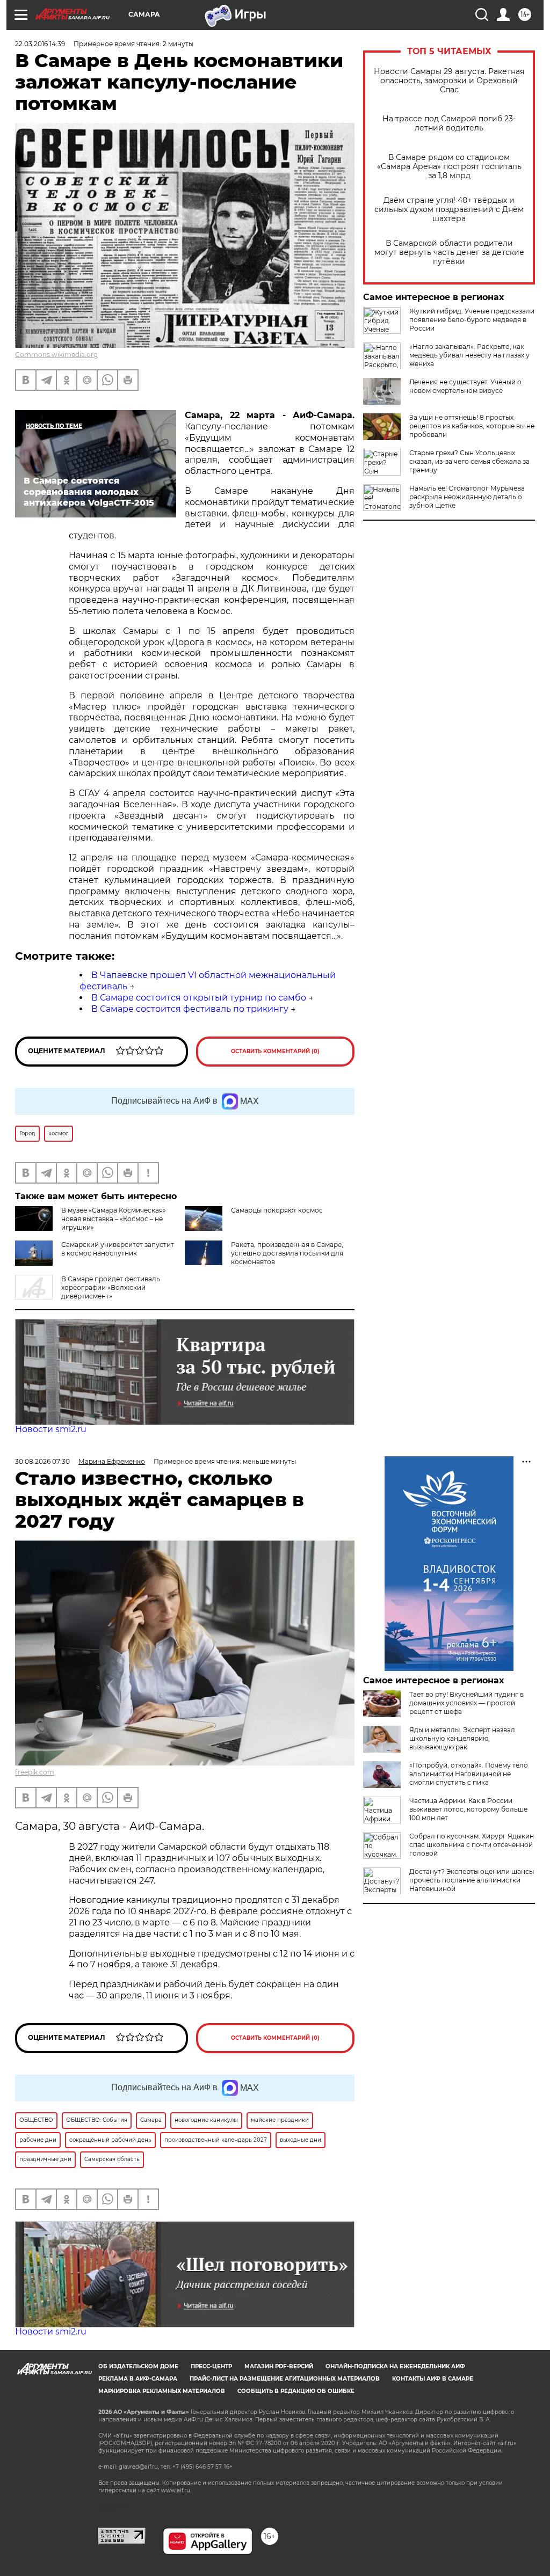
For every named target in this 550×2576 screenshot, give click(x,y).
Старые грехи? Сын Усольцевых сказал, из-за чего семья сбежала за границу (469, 461)
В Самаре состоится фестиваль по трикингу (190, 1009)
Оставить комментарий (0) (275, 1051)
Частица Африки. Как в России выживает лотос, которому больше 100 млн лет (468, 1809)
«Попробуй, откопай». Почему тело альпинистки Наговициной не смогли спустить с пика (469, 1774)
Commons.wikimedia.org (56, 355)
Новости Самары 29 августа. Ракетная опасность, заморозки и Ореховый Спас (449, 81)
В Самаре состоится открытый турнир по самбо (199, 998)
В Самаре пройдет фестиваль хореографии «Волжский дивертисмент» (111, 1287)
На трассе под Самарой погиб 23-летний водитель (449, 123)
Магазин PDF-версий (279, 2366)
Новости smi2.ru (51, 1429)
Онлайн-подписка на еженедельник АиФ (395, 2366)
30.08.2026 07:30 (42, 1461)
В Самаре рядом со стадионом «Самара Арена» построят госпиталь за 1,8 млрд (449, 167)
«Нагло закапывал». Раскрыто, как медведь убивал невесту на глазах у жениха (469, 355)
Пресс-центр (211, 2366)
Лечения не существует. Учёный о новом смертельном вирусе (465, 386)
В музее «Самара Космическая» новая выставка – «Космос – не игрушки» (114, 1219)
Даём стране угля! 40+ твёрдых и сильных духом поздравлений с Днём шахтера (449, 210)
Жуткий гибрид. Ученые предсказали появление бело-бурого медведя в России (472, 320)
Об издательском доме (138, 2366)
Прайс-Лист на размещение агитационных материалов (285, 2379)
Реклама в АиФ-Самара (138, 2379)
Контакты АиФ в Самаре (433, 2379)
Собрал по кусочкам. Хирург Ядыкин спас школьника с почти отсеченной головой (472, 1845)
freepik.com (35, 1772)
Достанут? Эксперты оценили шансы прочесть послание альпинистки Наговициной (472, 1880)
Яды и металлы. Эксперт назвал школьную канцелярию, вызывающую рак (462, 1738)
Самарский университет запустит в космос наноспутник (118, 1249)
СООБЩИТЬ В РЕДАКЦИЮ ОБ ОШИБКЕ (296, 2391)
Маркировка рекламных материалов (162, 2391)
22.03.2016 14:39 (40, 44)
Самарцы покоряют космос (277, 1210)
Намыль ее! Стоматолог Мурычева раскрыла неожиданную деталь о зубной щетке (467, 497)
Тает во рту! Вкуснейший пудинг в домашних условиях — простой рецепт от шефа (466, 1703)
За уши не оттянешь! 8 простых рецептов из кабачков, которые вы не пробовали (472, 426)
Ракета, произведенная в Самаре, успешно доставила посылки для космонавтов (287, 1253)
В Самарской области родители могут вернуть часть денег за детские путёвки (449, 253)
